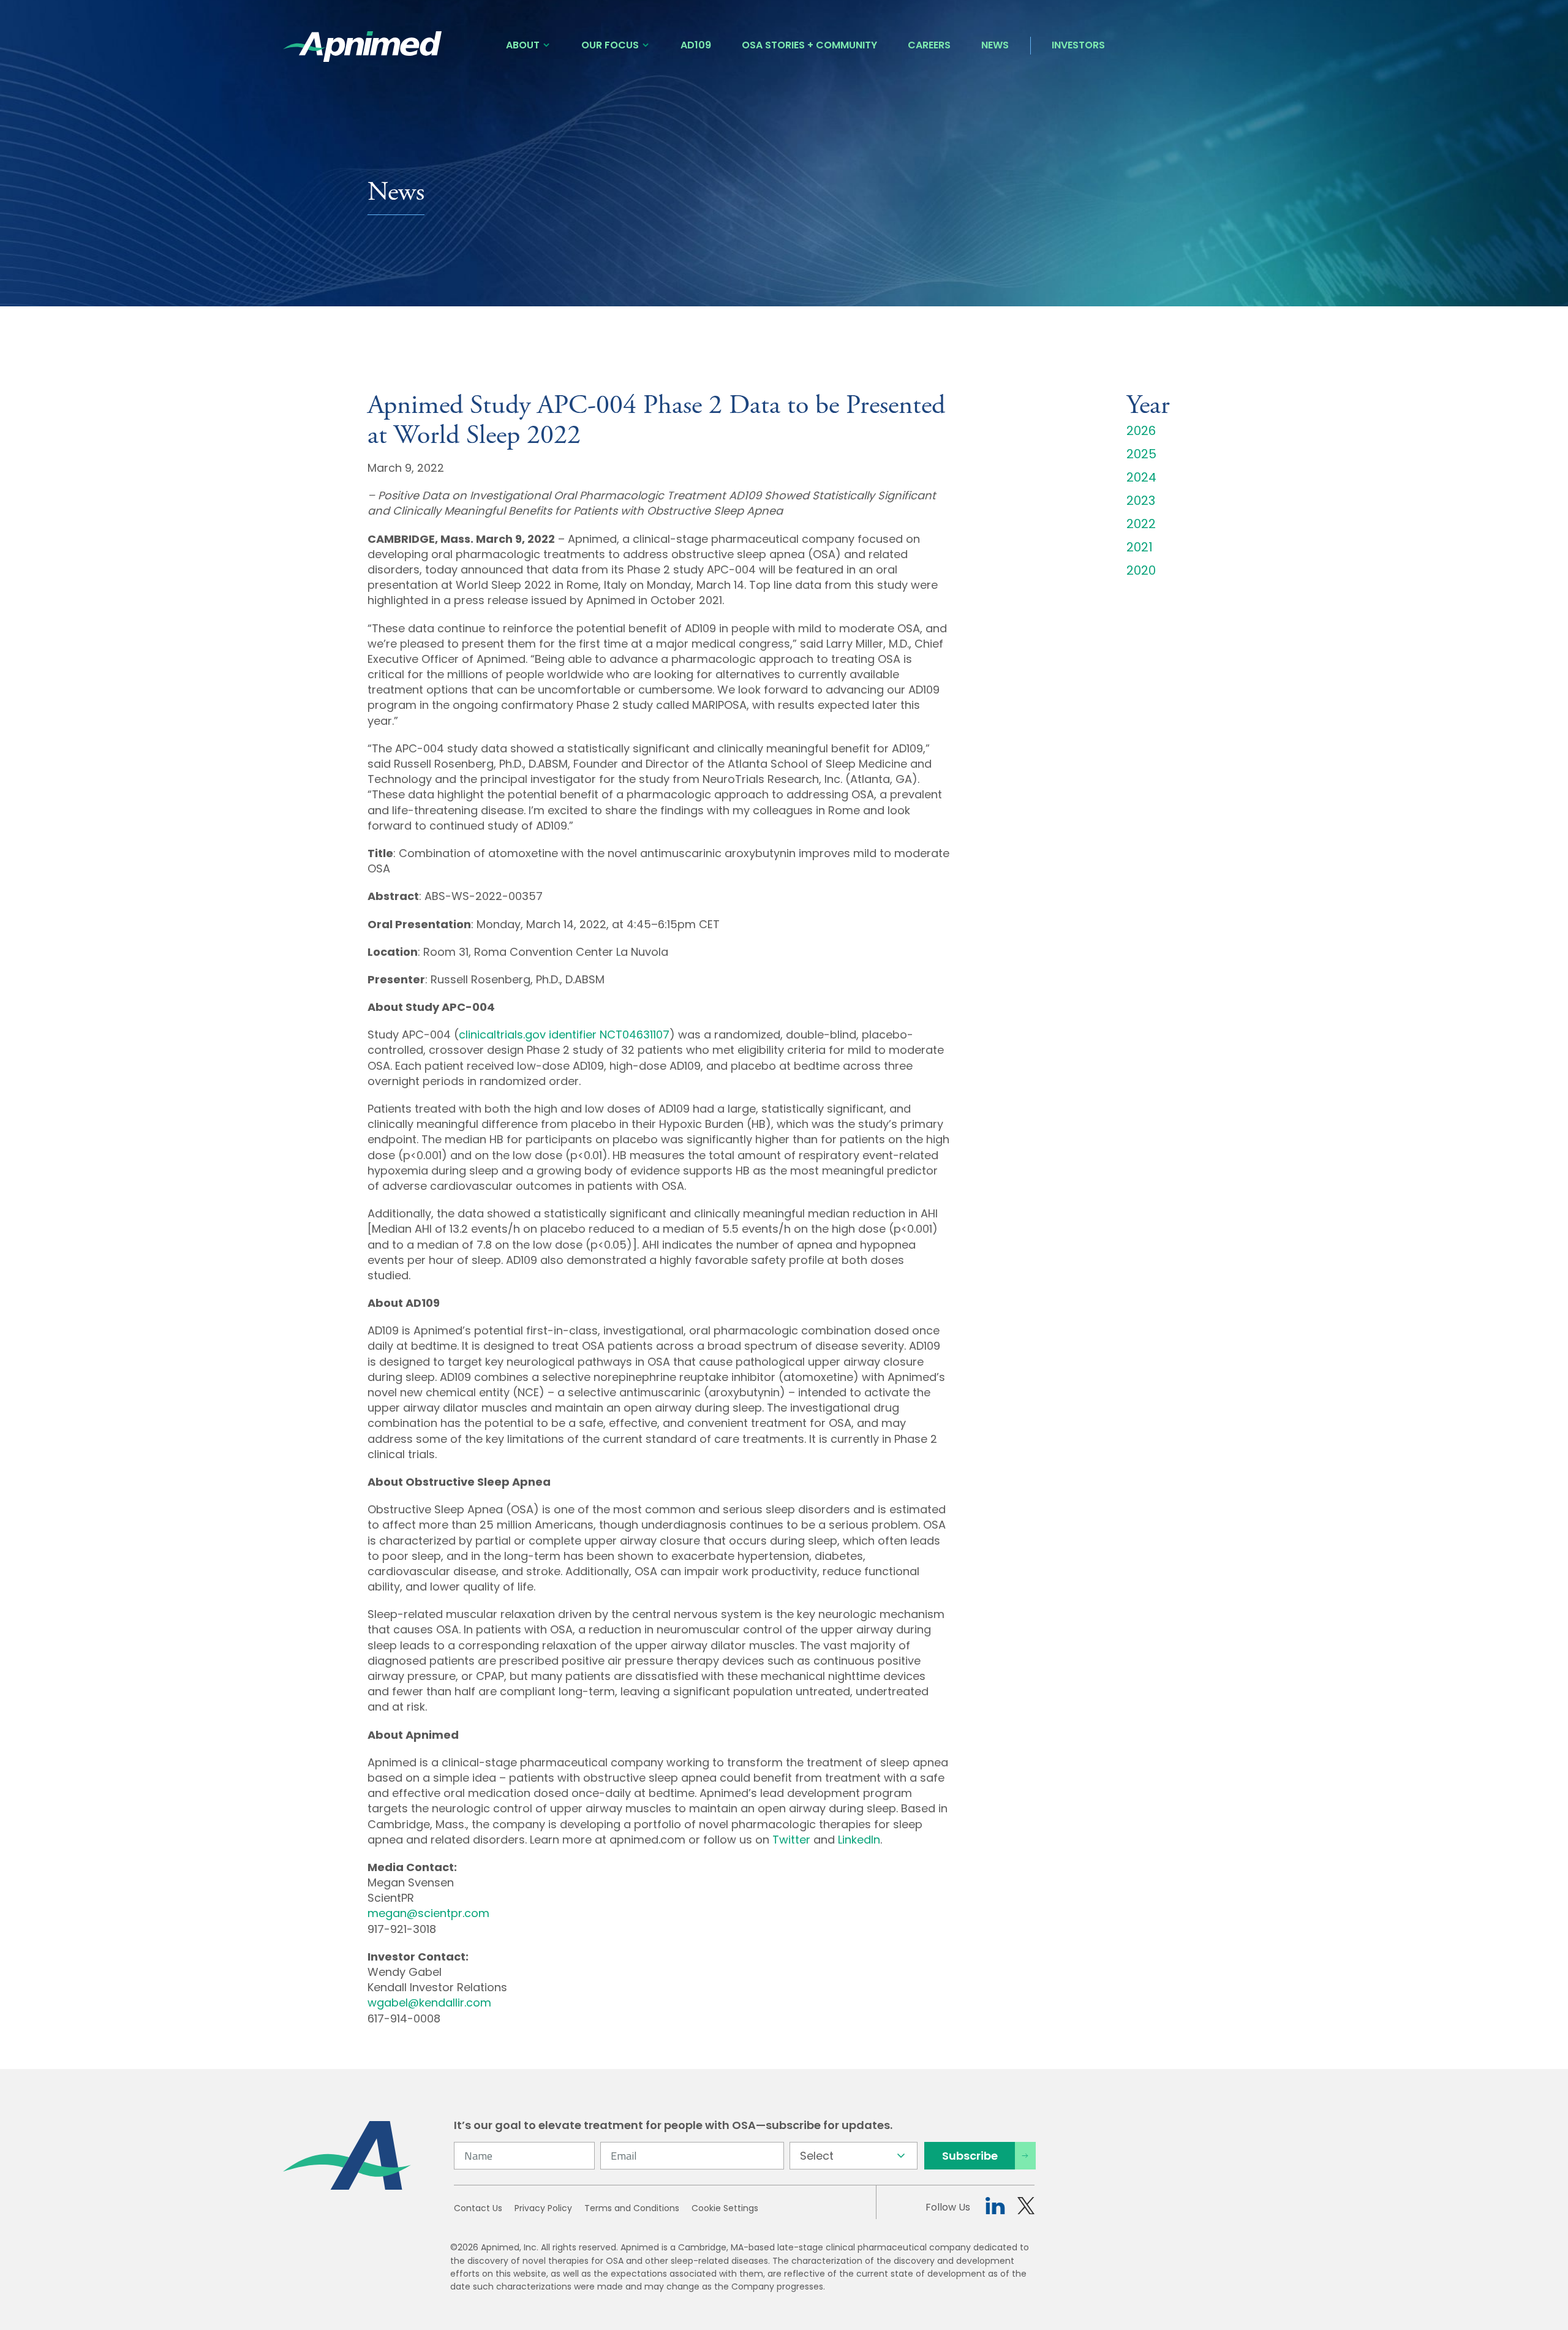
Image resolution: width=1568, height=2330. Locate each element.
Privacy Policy (543, 2208)
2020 (1141, 570)
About (523, 45)
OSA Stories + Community (809, 45)
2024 (1141, 477)
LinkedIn (859, 1840)
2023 (1141, 501)
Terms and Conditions (632, 2208)
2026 (1141, 431)
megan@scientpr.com (428, 1913)
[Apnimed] (363, 47)
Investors (1078, 45)
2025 (1141, 454)
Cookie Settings (725, 2208)
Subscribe (970, 2156)
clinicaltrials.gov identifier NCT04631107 (564, 1035)
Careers (929, 45)
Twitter (791, 1840)
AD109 (696, 45)
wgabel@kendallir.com (429, 2003)
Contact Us (478, 2208)
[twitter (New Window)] (1026, 2208)
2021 (1140, 547)
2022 (1141, 524)
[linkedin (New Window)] (995, 2208)
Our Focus (610, 45)
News (995, 45)
